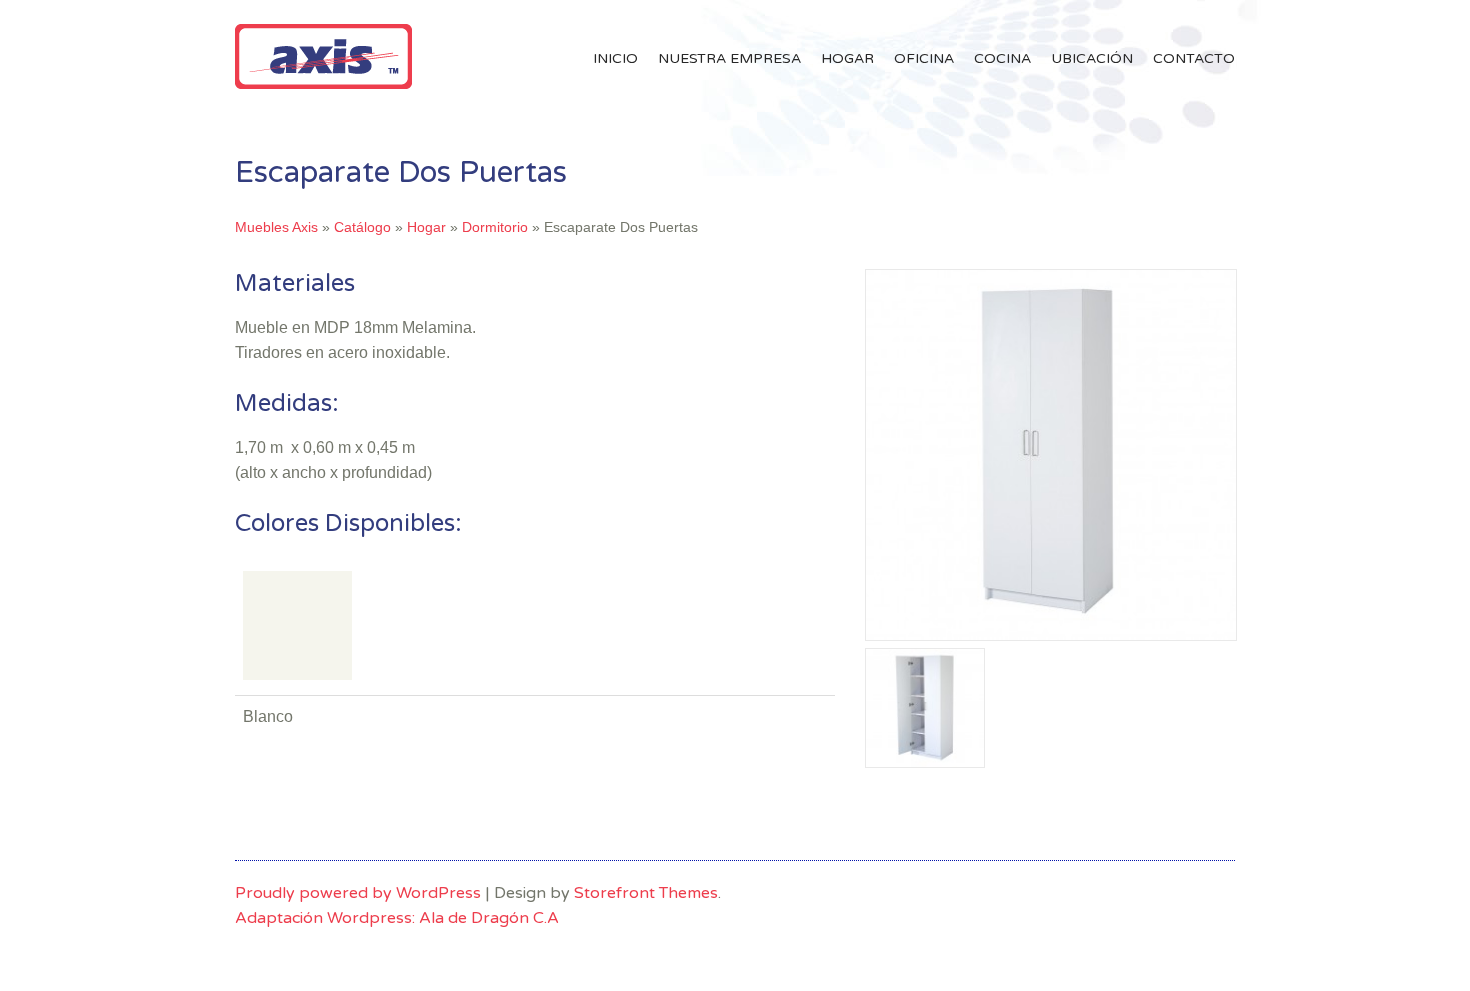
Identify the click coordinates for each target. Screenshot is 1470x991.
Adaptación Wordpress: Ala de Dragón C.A (397, 918)
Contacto (1194, 58)
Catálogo (362, 227)
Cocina (1002, 58)
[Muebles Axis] (323, 83)
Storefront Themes (646, 893)
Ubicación (1092, 58)
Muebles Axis (276, 227)
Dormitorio (495, 227)
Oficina (924, 58)
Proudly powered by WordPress (358, 893)
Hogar (847, 58)
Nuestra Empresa (729, 58)
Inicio (615, 58)
